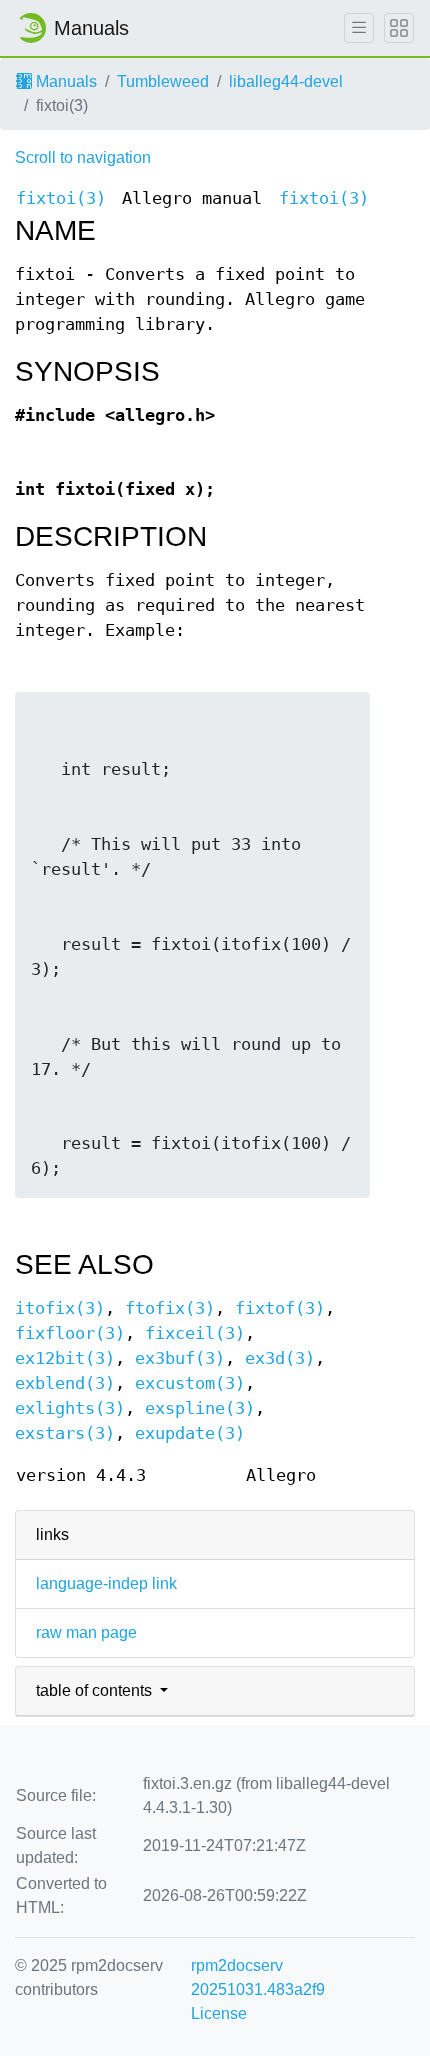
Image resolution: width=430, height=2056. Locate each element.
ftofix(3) (170, 1308)
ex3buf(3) (180, 1358)
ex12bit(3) (65, 1358)
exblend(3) (65, 1383)
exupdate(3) (190, 1433)
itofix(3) (60, 1308)
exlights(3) (70, 1408)
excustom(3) (190, 1383)
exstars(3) (65, 1433)
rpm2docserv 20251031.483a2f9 (258, 1977)
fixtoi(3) (61, 198)
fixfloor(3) (70, 1333)
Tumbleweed (163, 81)
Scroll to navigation (83, 157)
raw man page (86, 1632)
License (219, 2013)
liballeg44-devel (286, 81)
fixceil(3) (195, 1333)
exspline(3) (200, 1408)
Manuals (64, 81)
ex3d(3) (280, 1358)
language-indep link (106, 1583)
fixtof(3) (280, 1308)
